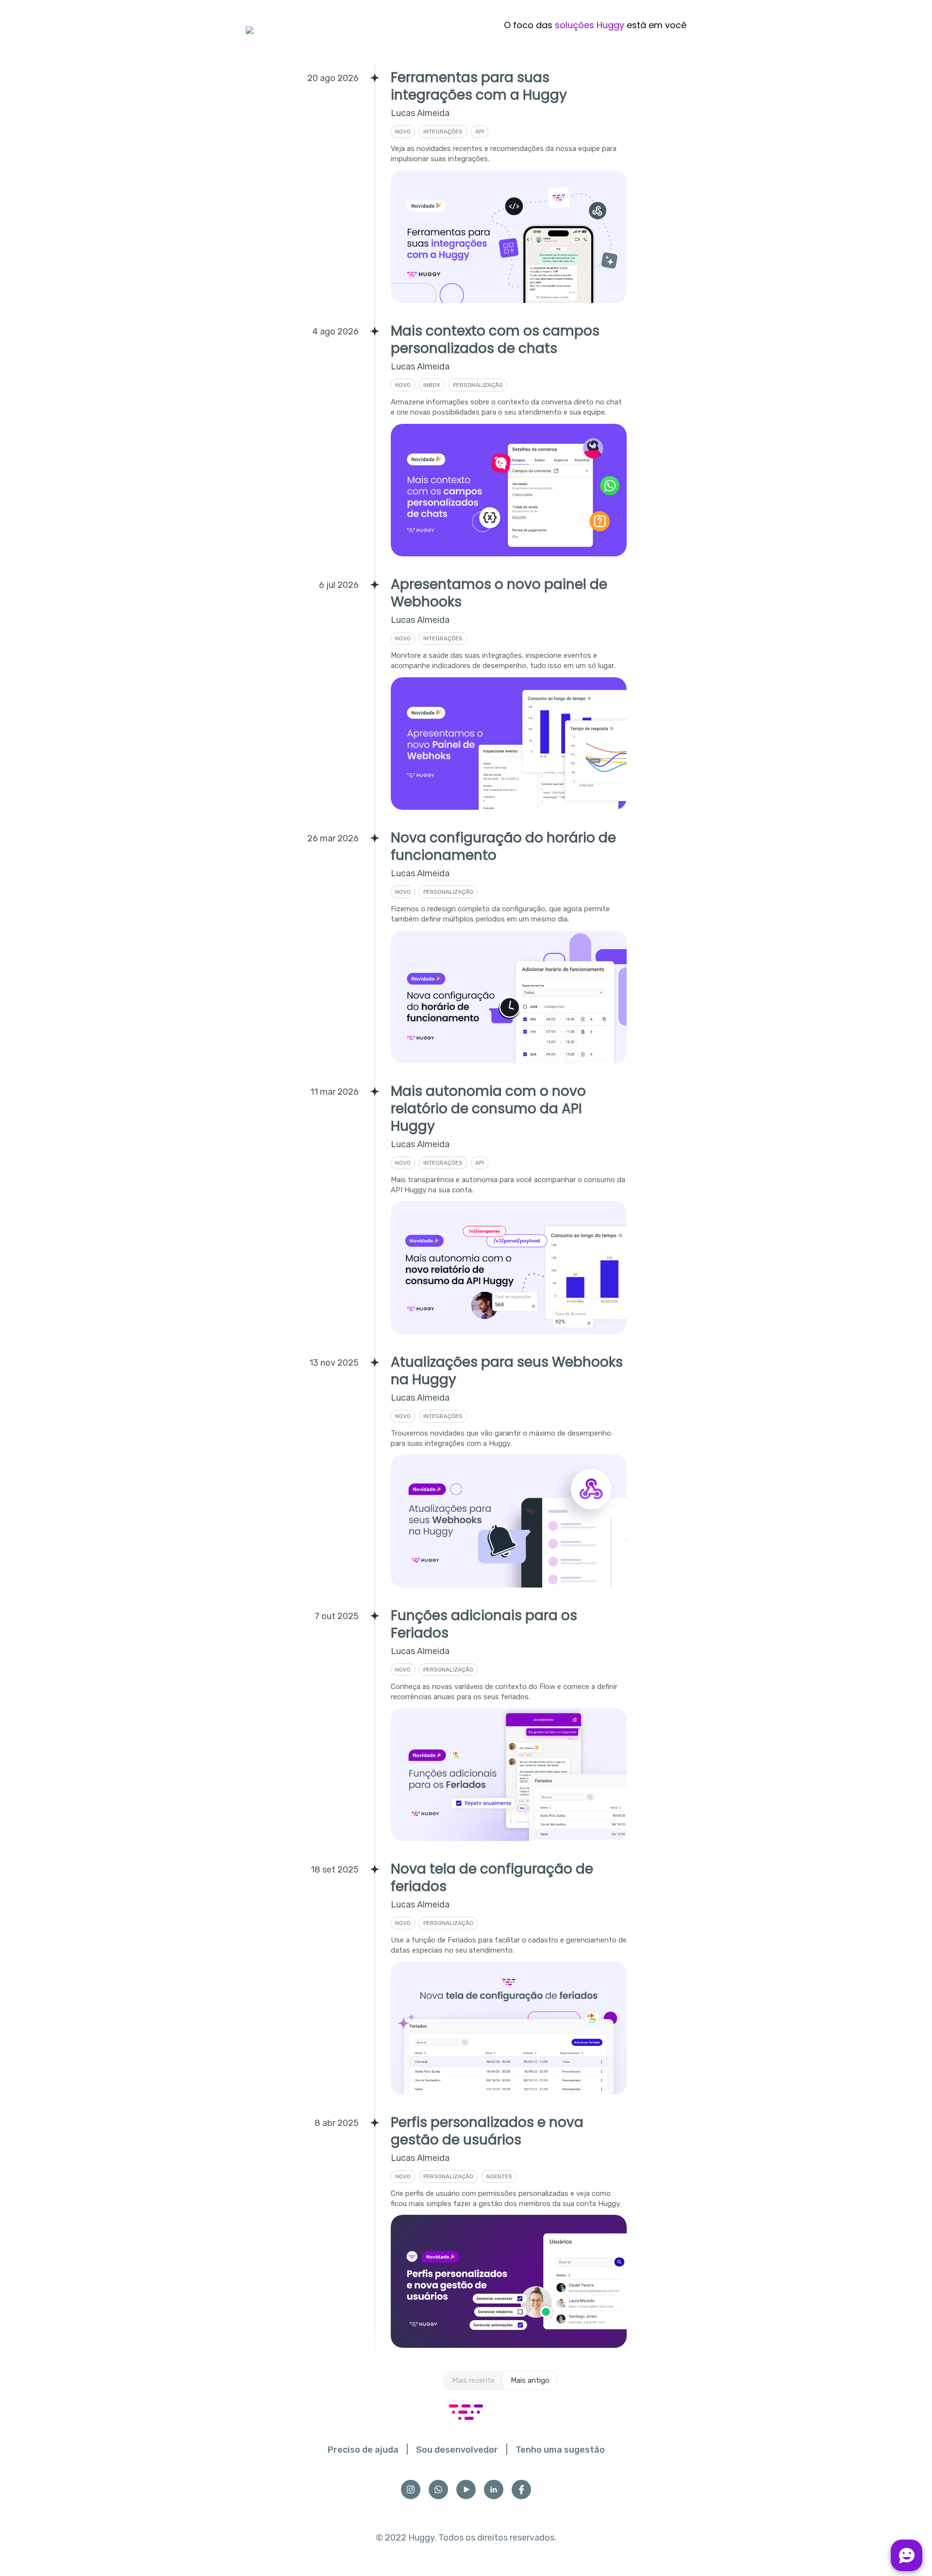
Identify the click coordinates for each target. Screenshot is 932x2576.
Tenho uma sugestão (560, 2450)
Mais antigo (530, 2380)
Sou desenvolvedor (457, 2450)
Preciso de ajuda (363, 2450)
